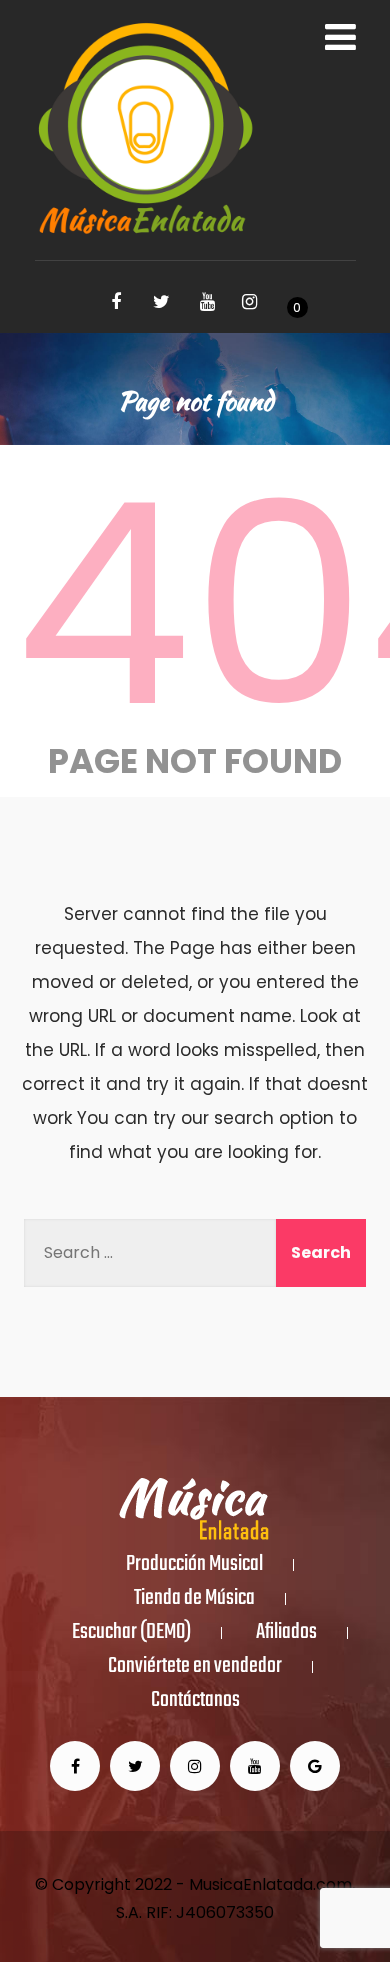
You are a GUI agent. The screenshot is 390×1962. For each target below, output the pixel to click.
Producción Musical (194, 1565)
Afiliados (286, 1633)
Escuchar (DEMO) (131, 1633)
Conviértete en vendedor (195, 1667)
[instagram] (250, 302)
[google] (315, 1766)
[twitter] (162, 302)
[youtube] (208, 302)
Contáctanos (195, 1701)
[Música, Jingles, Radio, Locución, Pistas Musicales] (145, 130)
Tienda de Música (194, 1599)
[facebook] (116, 302)
